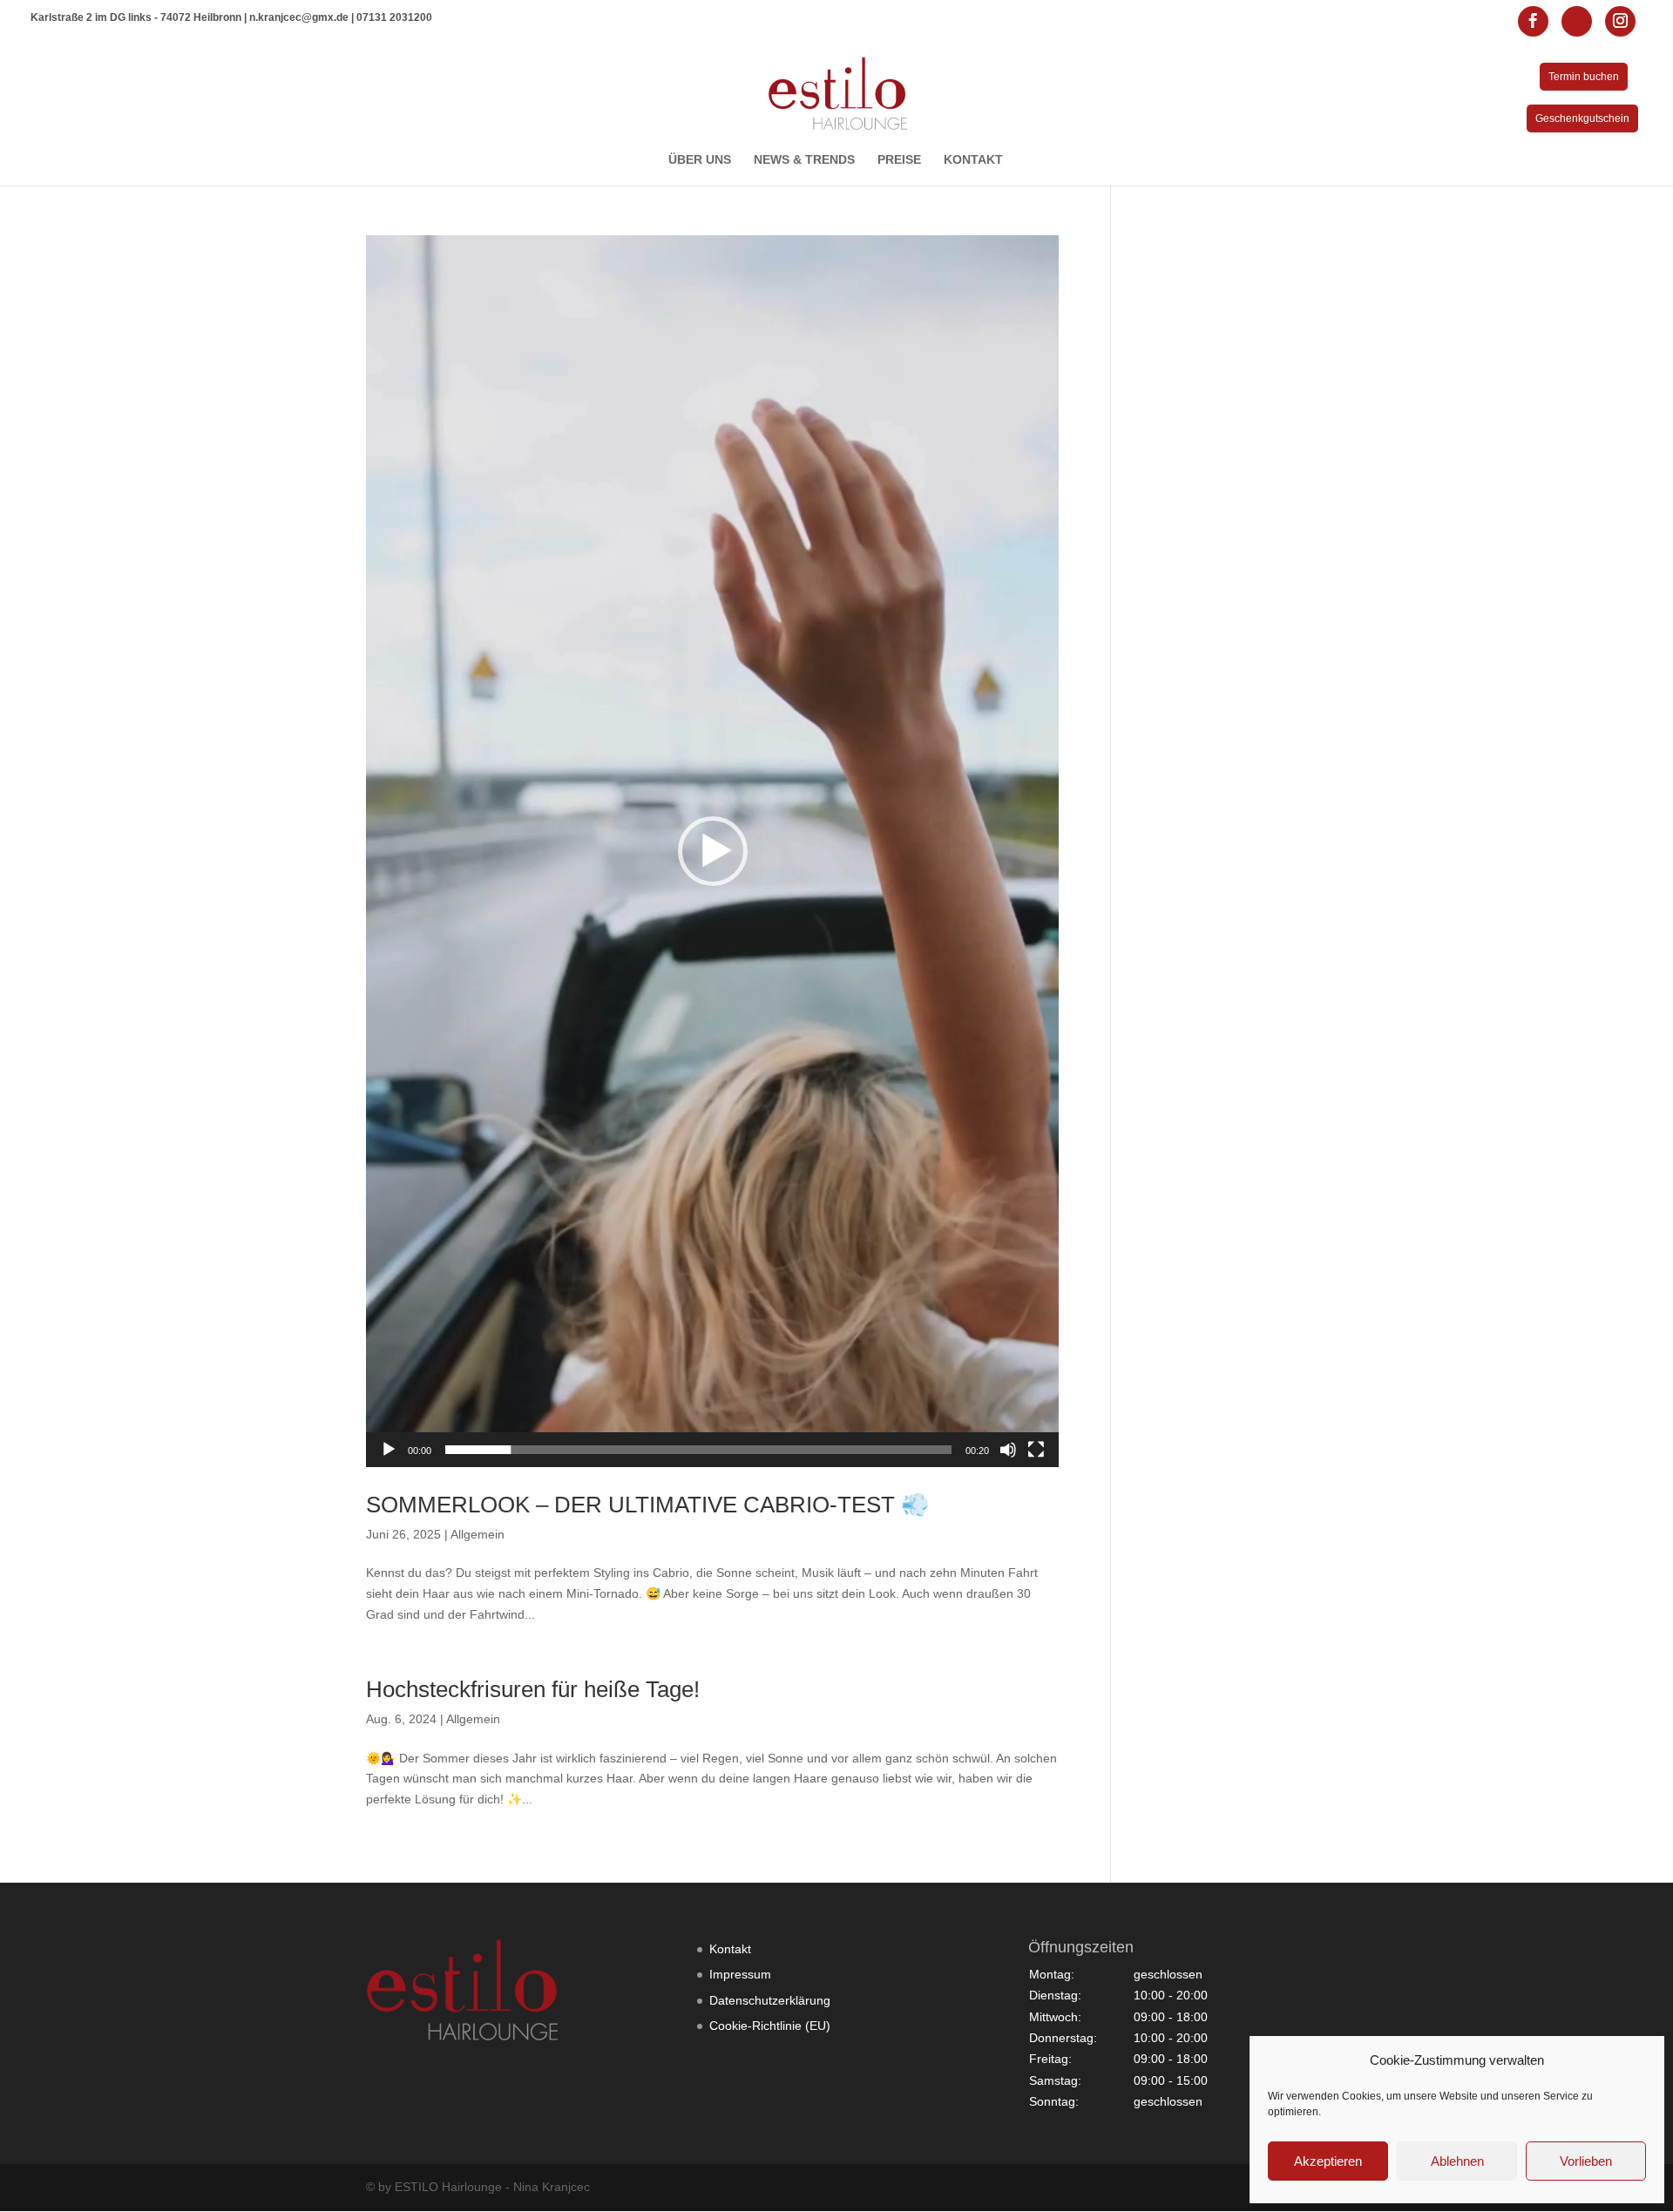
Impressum (740, 1974)
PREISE (899, 160)
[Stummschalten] (1008, 1450)
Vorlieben (1586, 2161)
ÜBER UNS (700, 160)
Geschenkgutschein (1582, 118)
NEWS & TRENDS (804, 160)
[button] (713, 851)
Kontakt (730, 1949)
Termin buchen (1584, 77)
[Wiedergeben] (389, 1450)
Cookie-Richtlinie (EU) (770, 2026)
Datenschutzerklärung (770, 2000)
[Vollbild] (1036, 1450)
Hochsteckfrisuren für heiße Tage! (533, 1689)
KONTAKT (973, 160)
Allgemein (478, 1534)
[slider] (698, 1450)
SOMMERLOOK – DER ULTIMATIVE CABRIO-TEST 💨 (647, 1505)
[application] (712, 851)
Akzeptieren (1328, 2161)
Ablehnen (1457, 2161)
